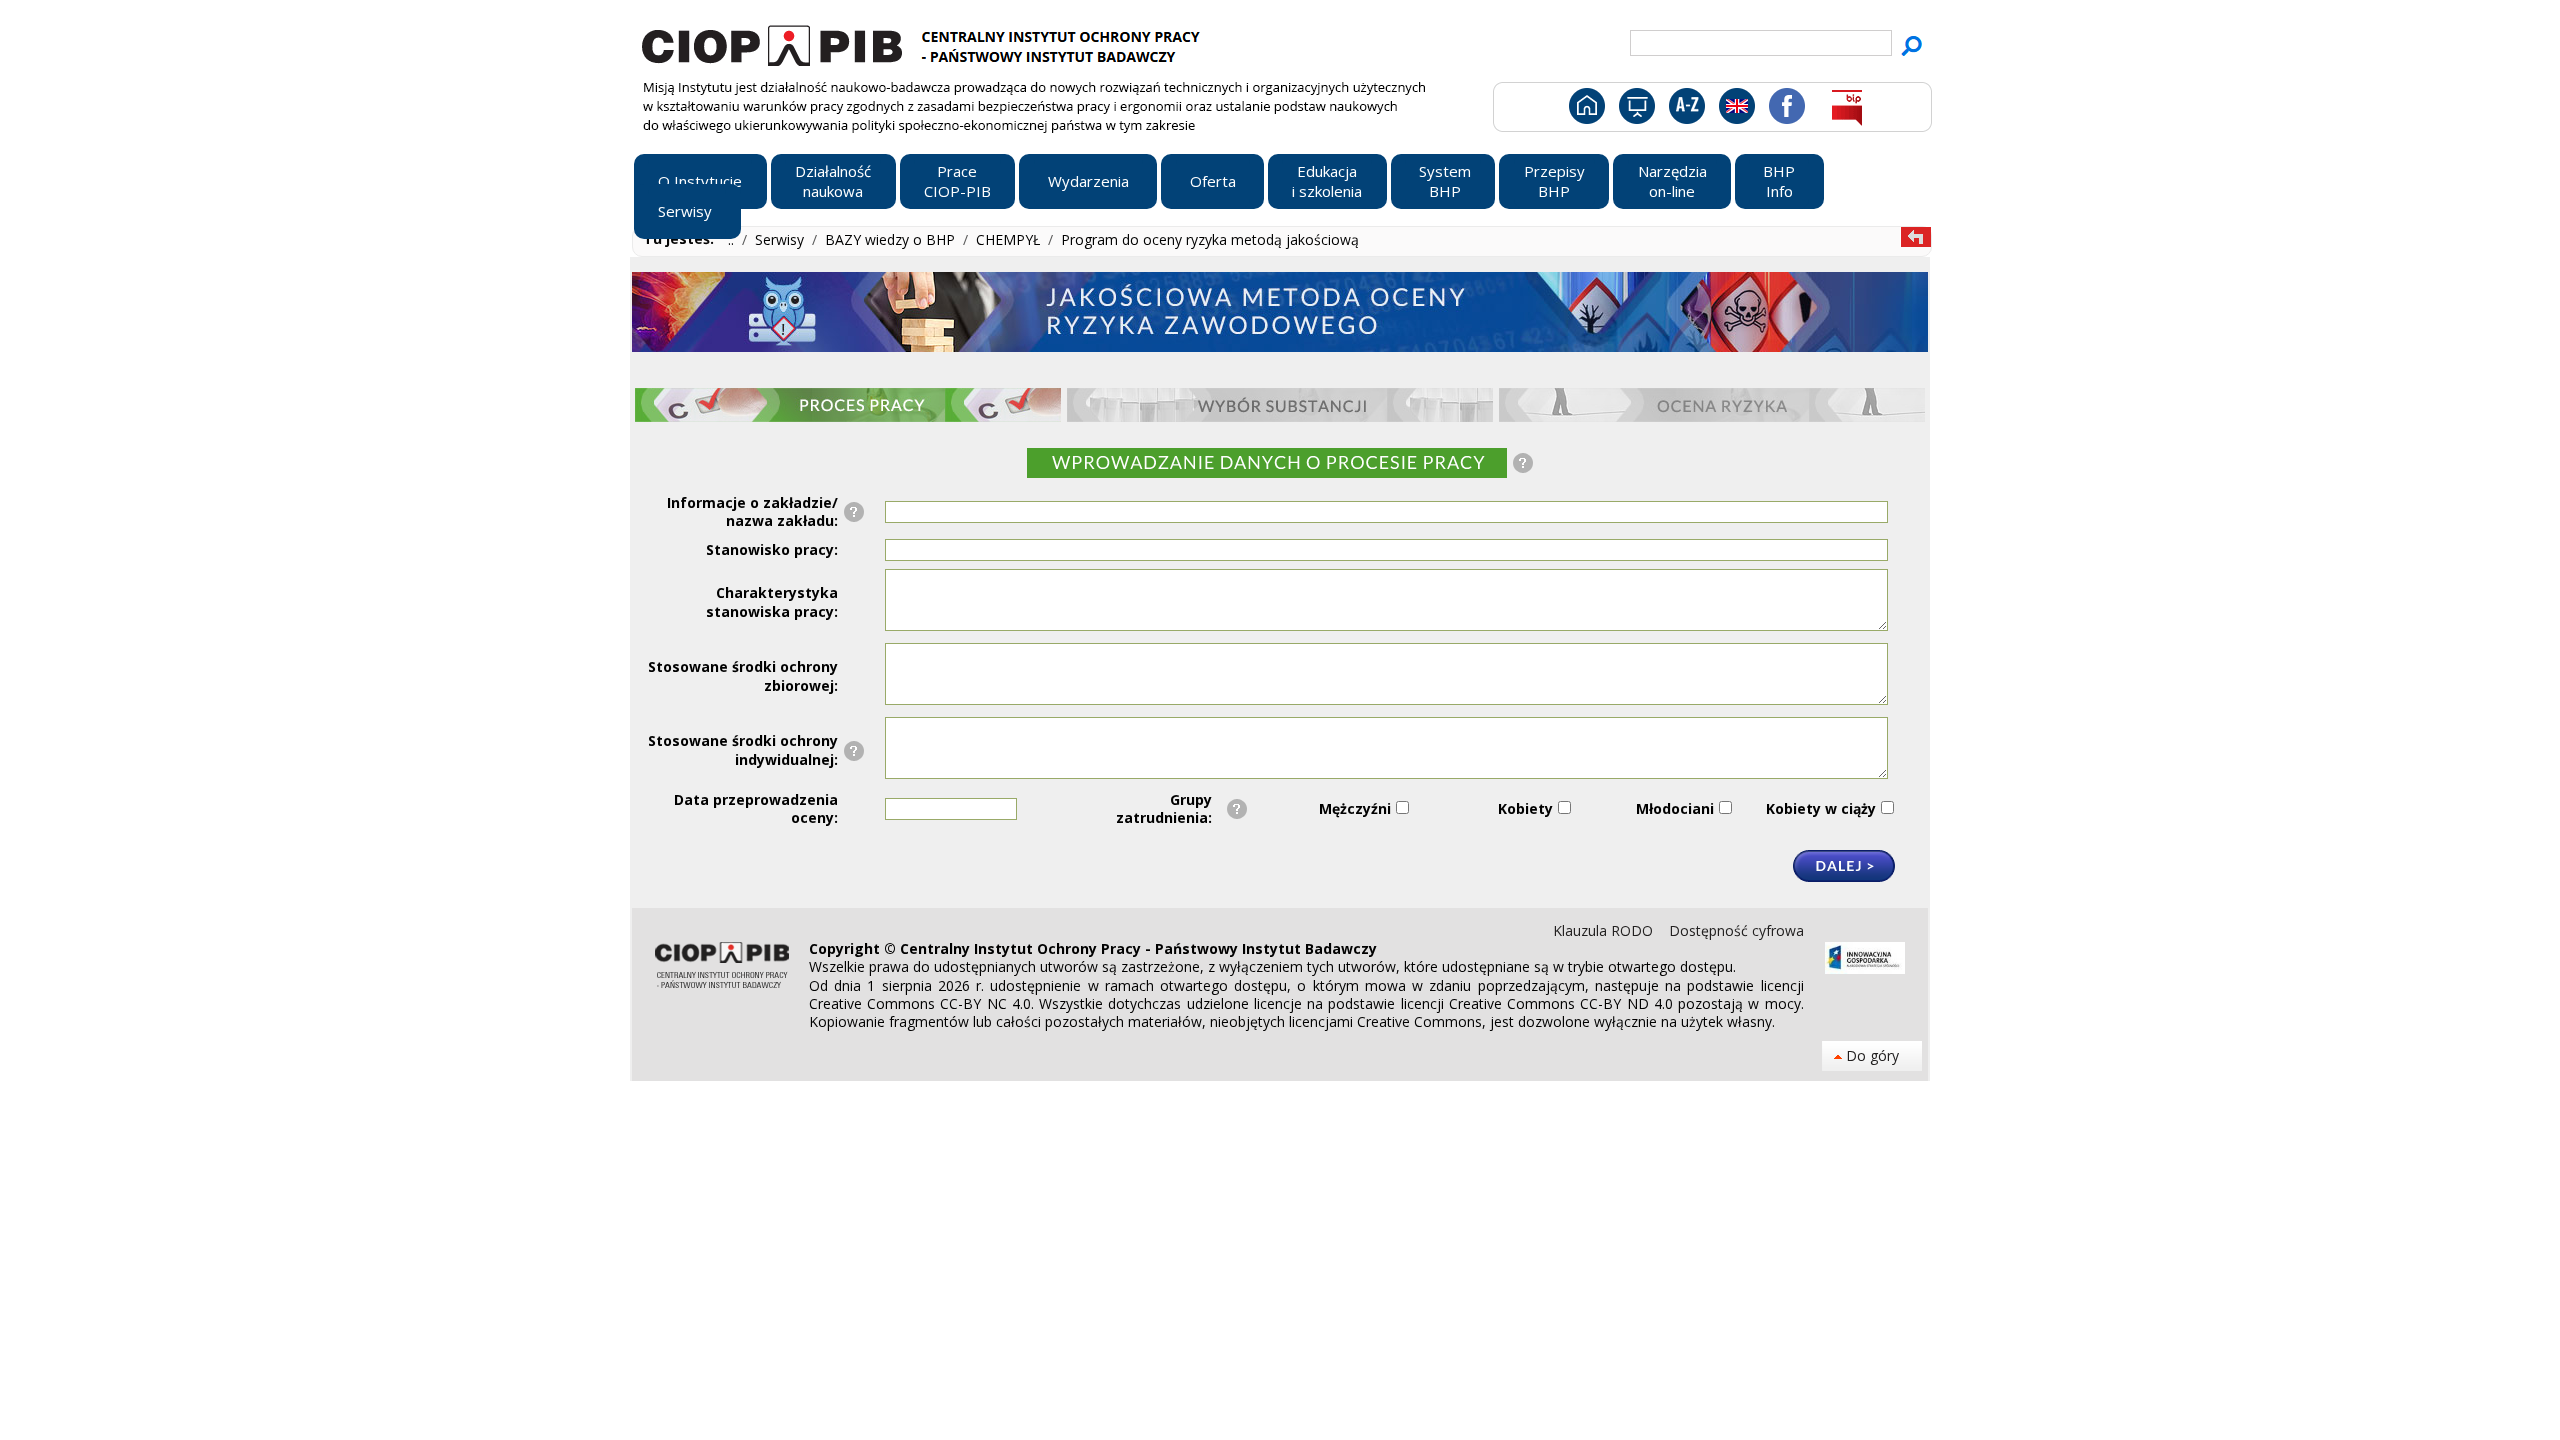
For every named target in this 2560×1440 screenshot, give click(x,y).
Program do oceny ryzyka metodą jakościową (1210, 239)
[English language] (1736, 110)
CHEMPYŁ (1010, 239)
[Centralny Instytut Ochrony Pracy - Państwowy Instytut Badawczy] (924, 43)
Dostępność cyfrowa (1736, 930)
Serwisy (781, 239)
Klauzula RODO (1605, 930)
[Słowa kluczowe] (1684, 110)
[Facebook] (1785, 110)
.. (733, 239)
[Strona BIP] (1846, 110)
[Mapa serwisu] (1635, 110)
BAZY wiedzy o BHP (892, 239)
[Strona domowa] (1585, 110)
